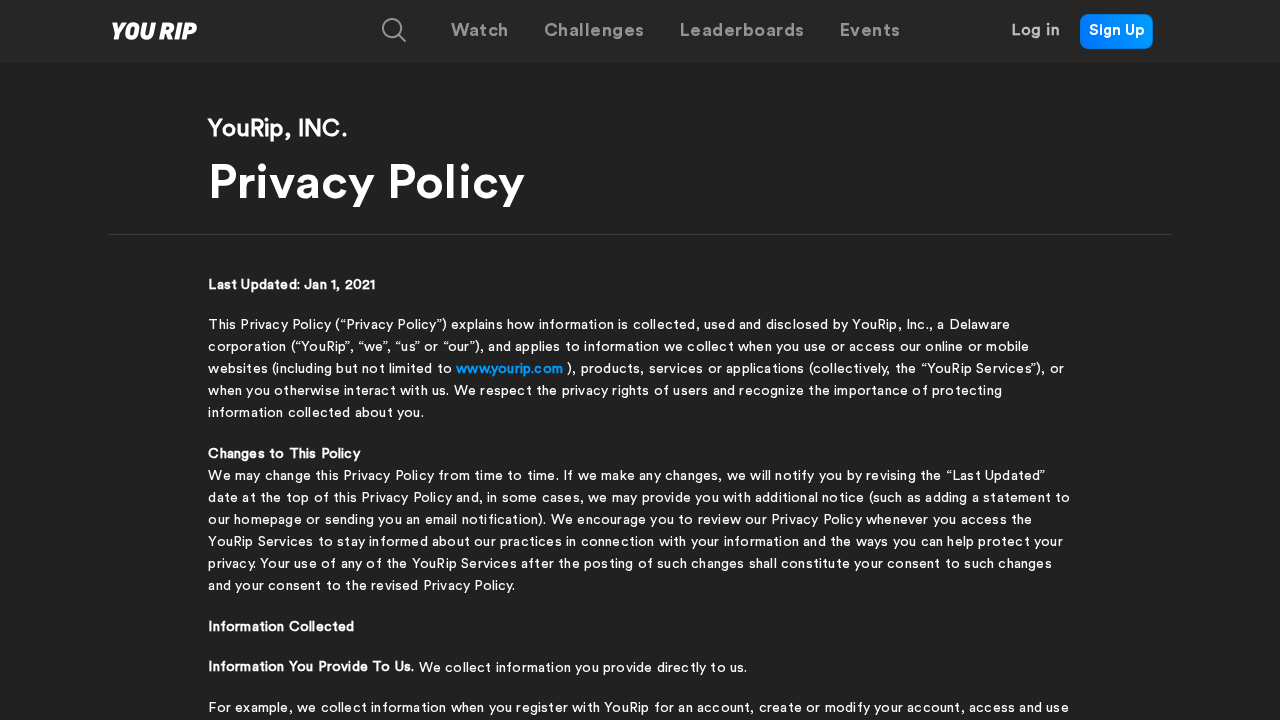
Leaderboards (742, 30)
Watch (480, 30)
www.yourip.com (509, 369)
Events (870, 30)
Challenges (594, 30)
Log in (1036, 30)
